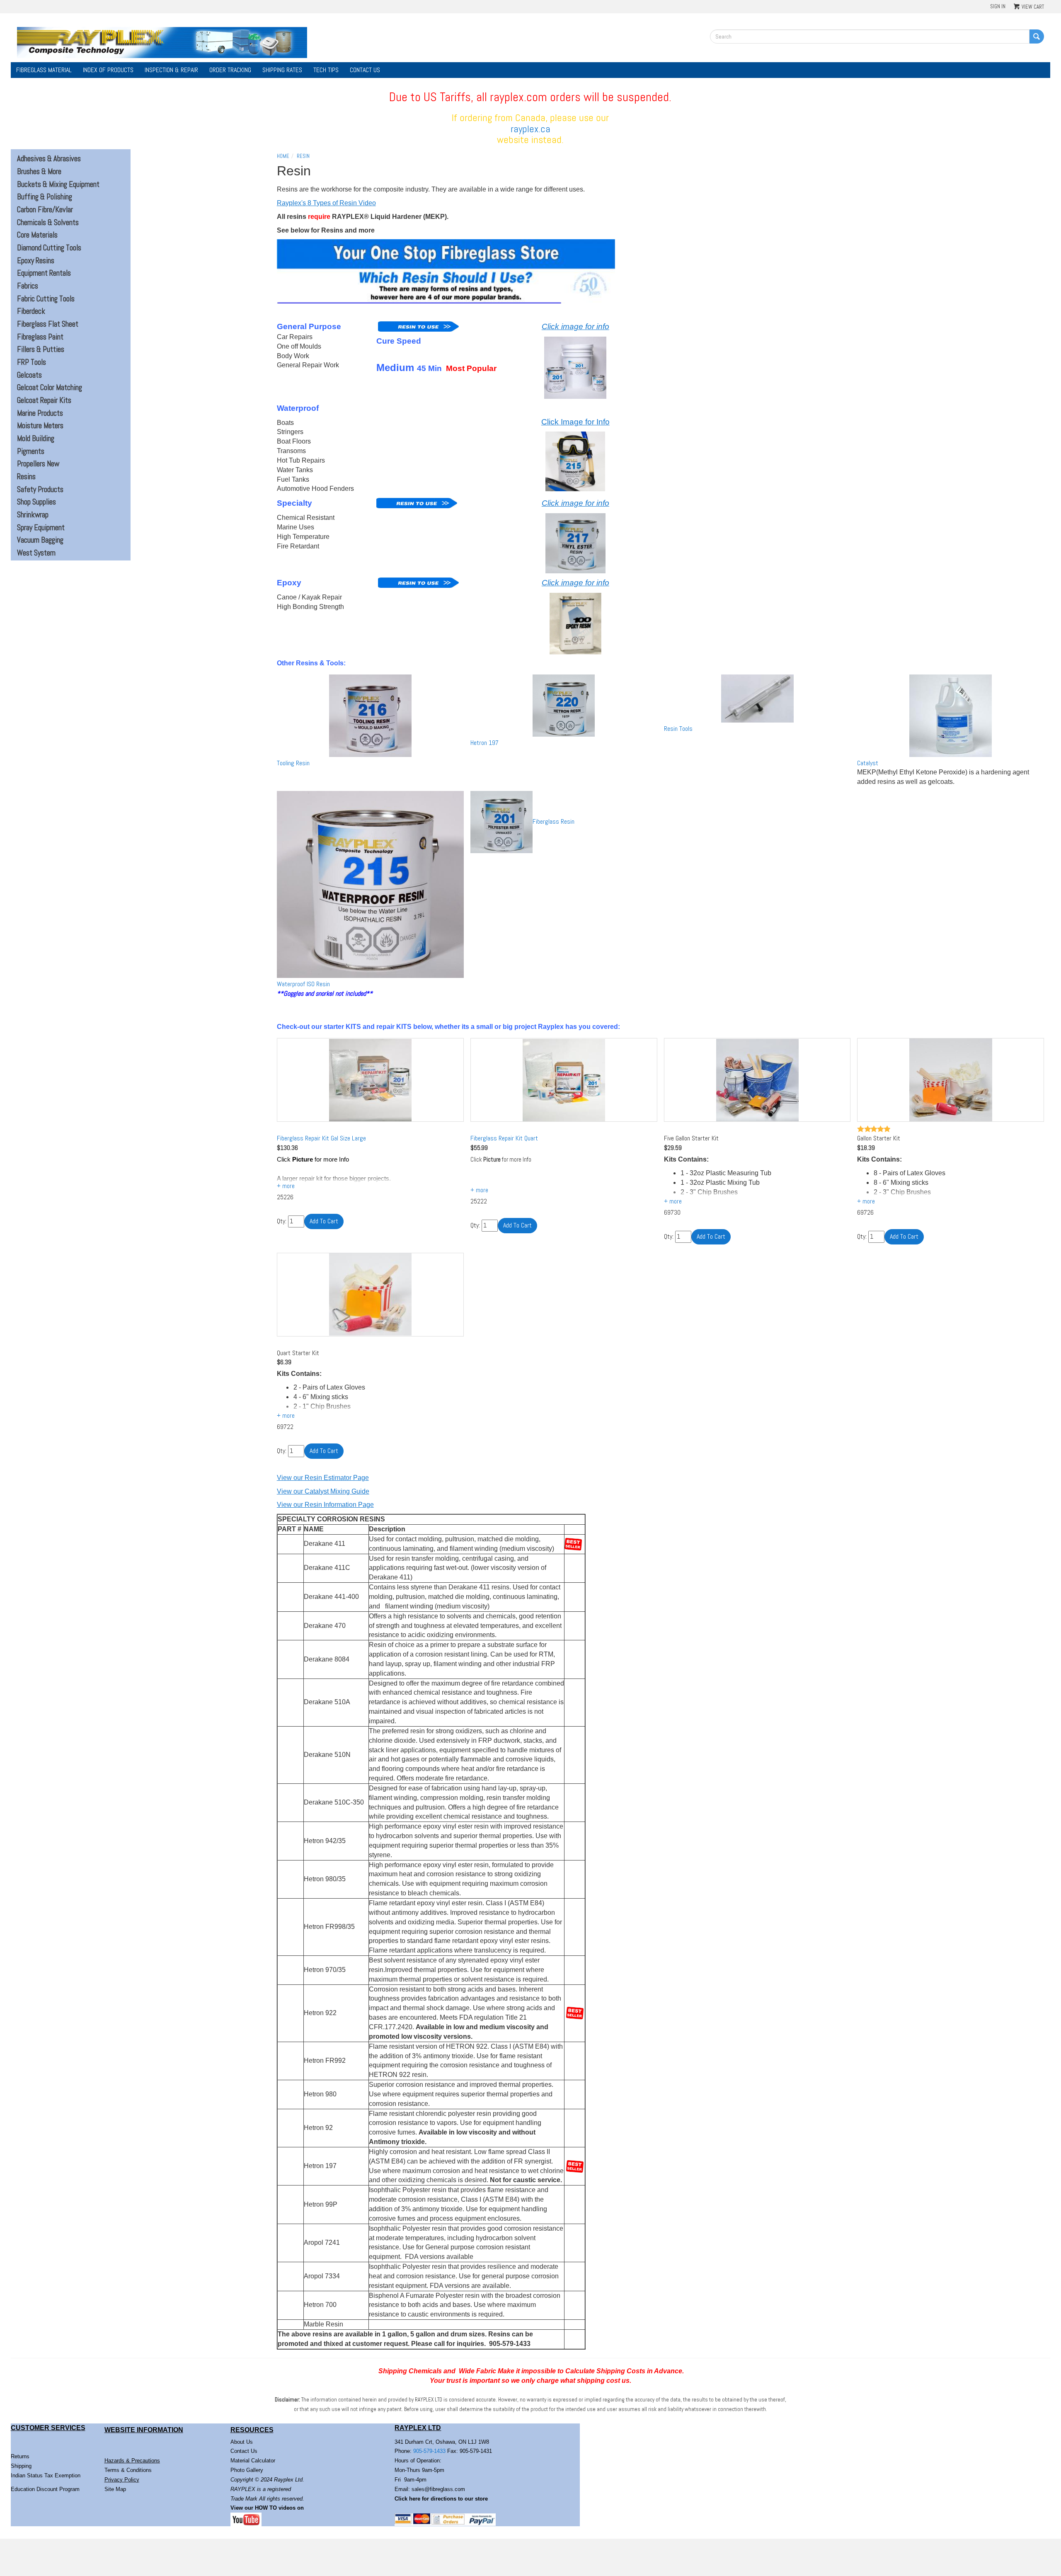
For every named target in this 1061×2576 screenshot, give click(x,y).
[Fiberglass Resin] (501, 822)
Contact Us (365, 70)
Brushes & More (39, 172)
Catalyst (868, 763)
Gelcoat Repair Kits (44, 400)
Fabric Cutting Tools (46, 299)
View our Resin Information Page (325, 1505)
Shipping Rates (282, 70)
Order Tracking (230, 70)
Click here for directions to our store (441, 2499)
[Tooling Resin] (370, 716)
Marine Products (40, 413)
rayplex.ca (530, 129)
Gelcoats (29, 375)
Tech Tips (326, 70)
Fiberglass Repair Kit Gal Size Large (321, 1138)
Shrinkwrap (33, 515)
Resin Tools (678, 729)
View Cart (1033, 7)
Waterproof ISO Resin (303, 984)
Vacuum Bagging (40, 540)
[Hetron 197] (564, 706)
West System (36, 553)
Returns (20, 2456)
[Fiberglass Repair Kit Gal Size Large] (370, 1080)
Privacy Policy (122, 2480)
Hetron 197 (484, 743)
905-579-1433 (429, 2451)
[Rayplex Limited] (162, 42)
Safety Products (40, 490)
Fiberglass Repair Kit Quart (504, 1138)
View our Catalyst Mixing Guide (323, 1491)
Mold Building (36, 439)
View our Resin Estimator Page (323, 1478)
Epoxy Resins (36, 261)
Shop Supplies (36, 502)
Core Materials (37, 235)
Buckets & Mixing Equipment (58, 184)
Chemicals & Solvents (48, 223)
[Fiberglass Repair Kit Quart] (564, 1080)
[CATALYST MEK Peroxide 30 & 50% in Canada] (951, 716)
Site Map (115, 2489)
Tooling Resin (293, 763)
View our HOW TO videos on (268, 2508)
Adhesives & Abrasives (49, 159)
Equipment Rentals (44, 273)
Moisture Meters (40, 426)
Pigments (31, 451)
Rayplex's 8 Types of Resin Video (326, 203)
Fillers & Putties (41, 349)
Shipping (21, 2466)
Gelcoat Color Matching (50, 388)
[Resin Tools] (757, 699)
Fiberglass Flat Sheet (48, 324)
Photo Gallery (247, 2470)
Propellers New (38, 464)
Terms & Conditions (128, 2470)
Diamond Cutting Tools (49, 248)
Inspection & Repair (171, 70)
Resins (26, 477)
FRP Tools (31, 362)
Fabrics (28, 286)
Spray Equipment (41, 528)
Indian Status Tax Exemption (46, 2475)
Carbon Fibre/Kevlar (45, 210)
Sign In (998, 6)
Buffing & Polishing (45, 197)
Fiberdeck (31, 311)
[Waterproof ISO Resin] (370, 884)
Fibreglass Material (44, 70)
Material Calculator (253, 2461)
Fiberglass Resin (554, 821)
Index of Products (108, 70)
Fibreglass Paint (40, 337)
